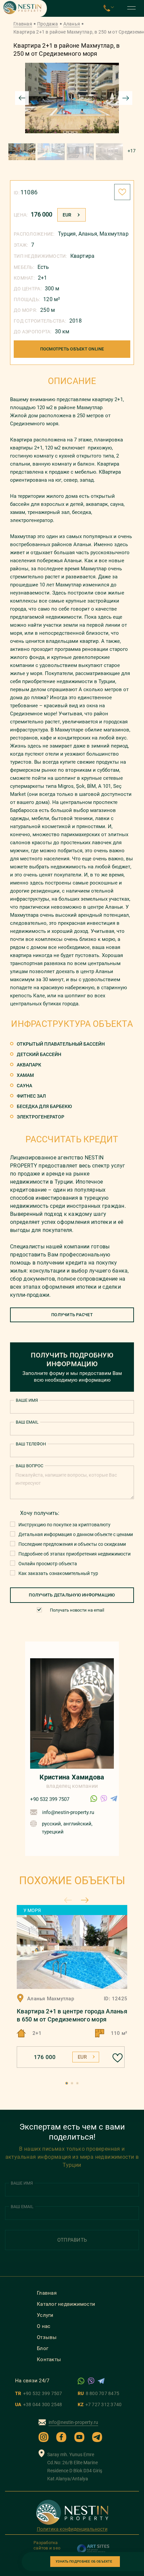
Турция (67, 234)
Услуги (45, 2315)
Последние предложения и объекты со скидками (72, 1544)
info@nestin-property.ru (68, 1812)
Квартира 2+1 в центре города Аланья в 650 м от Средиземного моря (72, 2015)
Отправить (72, 2240)
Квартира (82, 256)
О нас (44, 2326)
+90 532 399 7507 (50, 1799)
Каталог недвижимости (66, 2304)
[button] (67, 2083)
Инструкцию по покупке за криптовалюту (64, 1525)
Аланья (72, 24)
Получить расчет (72, 1315)
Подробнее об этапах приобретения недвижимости (75, 1554)
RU (98, 2393)
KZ (100, 2404)
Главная (23, 24)
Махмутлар (114, 234)
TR (39, 2393)
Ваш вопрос (29, 1466)
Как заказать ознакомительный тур (58, 1573)
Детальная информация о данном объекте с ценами (76, 1534)
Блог (43, 2348)
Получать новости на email (77, 1610)
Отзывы (47, 2337)
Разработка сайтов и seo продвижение (48, 2548)
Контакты (49, 2359)
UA (39, 2404)
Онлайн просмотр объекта (48, 1564)
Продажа (48, 24)
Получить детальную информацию (72, 1595)
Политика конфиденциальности (72, 2529)
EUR (67, 215)
